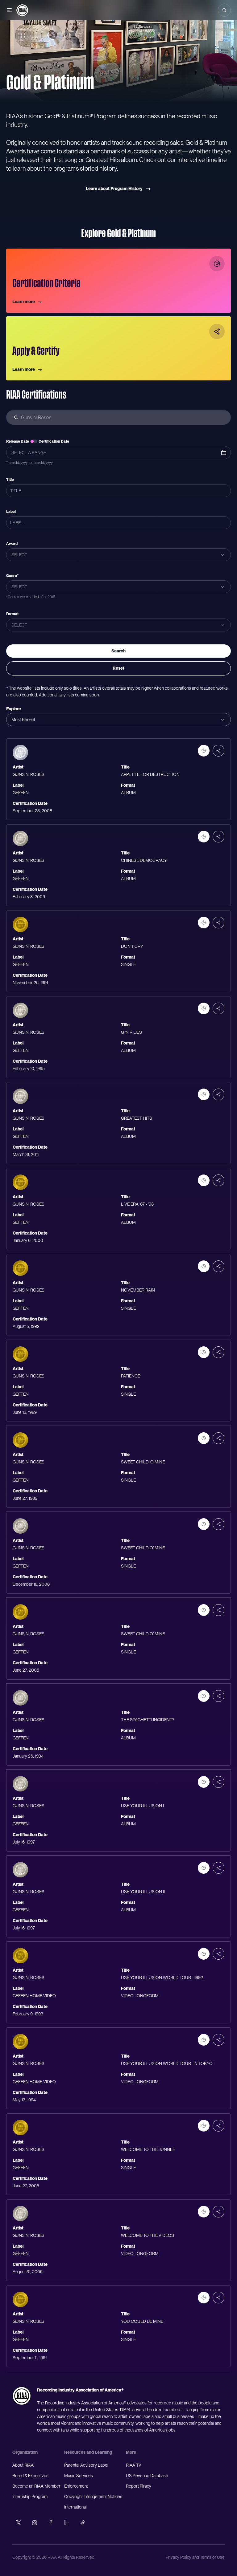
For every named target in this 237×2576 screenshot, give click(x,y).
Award (12, 544)
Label (11, 512)
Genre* (12, 576)
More (131, 2452)
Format (12, 614)
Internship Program (30, 2497)
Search (118, 651)
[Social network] (19, 2523)
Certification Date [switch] (54, 441)
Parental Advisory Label (86, 2465)
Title (10, 480)
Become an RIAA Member (36, 2486)
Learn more (24, 302)
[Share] (218, 751)
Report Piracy (139, 2486)
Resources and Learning (88, 2452)
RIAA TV (134, 2465)
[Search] (224, 10)
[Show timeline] (204, 751)
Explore (14, 709)
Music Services (79, 2476)
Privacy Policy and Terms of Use (195, 2557)
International (75, 2507)
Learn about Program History (114, 189)
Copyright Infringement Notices (93, 2497)
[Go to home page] (22, 2396)
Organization (25, 2452)
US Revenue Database (147, 2476)
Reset (118, 668)
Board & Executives (30, 2476)
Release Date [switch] (18, 441)
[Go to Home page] (22, 10)
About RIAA (23, 2465)
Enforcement (76, 2486)
